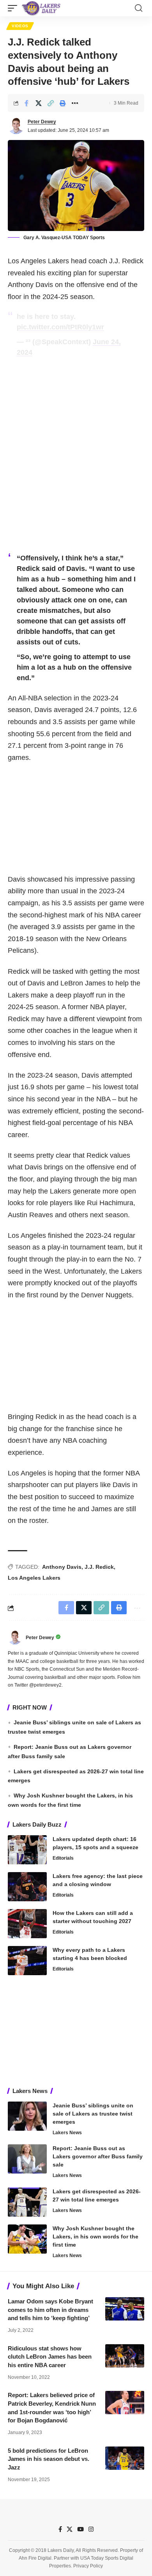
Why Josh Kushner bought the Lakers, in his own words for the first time (95, 2236)
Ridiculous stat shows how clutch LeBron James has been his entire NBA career (50, 2357)
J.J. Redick (99, 1567)
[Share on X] (39, 103)
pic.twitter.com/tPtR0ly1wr (60, 327)
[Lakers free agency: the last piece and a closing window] (27, 1887)
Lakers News (67, 2133)
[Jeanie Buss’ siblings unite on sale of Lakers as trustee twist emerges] (27, 2116)
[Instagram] (91, 2529)
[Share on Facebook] (27, 103)
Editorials (63, 1858)
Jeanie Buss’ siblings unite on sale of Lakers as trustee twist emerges (93, 2114)
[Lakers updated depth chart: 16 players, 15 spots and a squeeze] (27, 1850)
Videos (20, 26)
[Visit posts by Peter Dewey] (16, 126)
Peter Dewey (42, 122)
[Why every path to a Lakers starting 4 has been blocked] (27, 1961)
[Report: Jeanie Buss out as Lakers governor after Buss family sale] (27, 2159)
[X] (70, 2529)
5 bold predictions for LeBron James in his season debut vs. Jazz (49, 2459)
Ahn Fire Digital (35, 2558)
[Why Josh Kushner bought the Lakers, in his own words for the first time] (27, 2239)
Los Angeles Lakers (34, 1578)
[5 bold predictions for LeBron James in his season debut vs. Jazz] (125, 2458)
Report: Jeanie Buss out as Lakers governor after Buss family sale (98, 2156)
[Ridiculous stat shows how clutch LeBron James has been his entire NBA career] (125, 2356)
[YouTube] (80, 2529)
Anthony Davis (62, 1567)
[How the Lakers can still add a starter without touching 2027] (27, 1924)
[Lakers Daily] (41, 8)
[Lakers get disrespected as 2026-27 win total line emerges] (27, 2202)
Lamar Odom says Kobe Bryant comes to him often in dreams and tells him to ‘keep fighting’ (50, 2310)
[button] (14, 8)
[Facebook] (60, 2529)
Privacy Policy (88, 2566)
